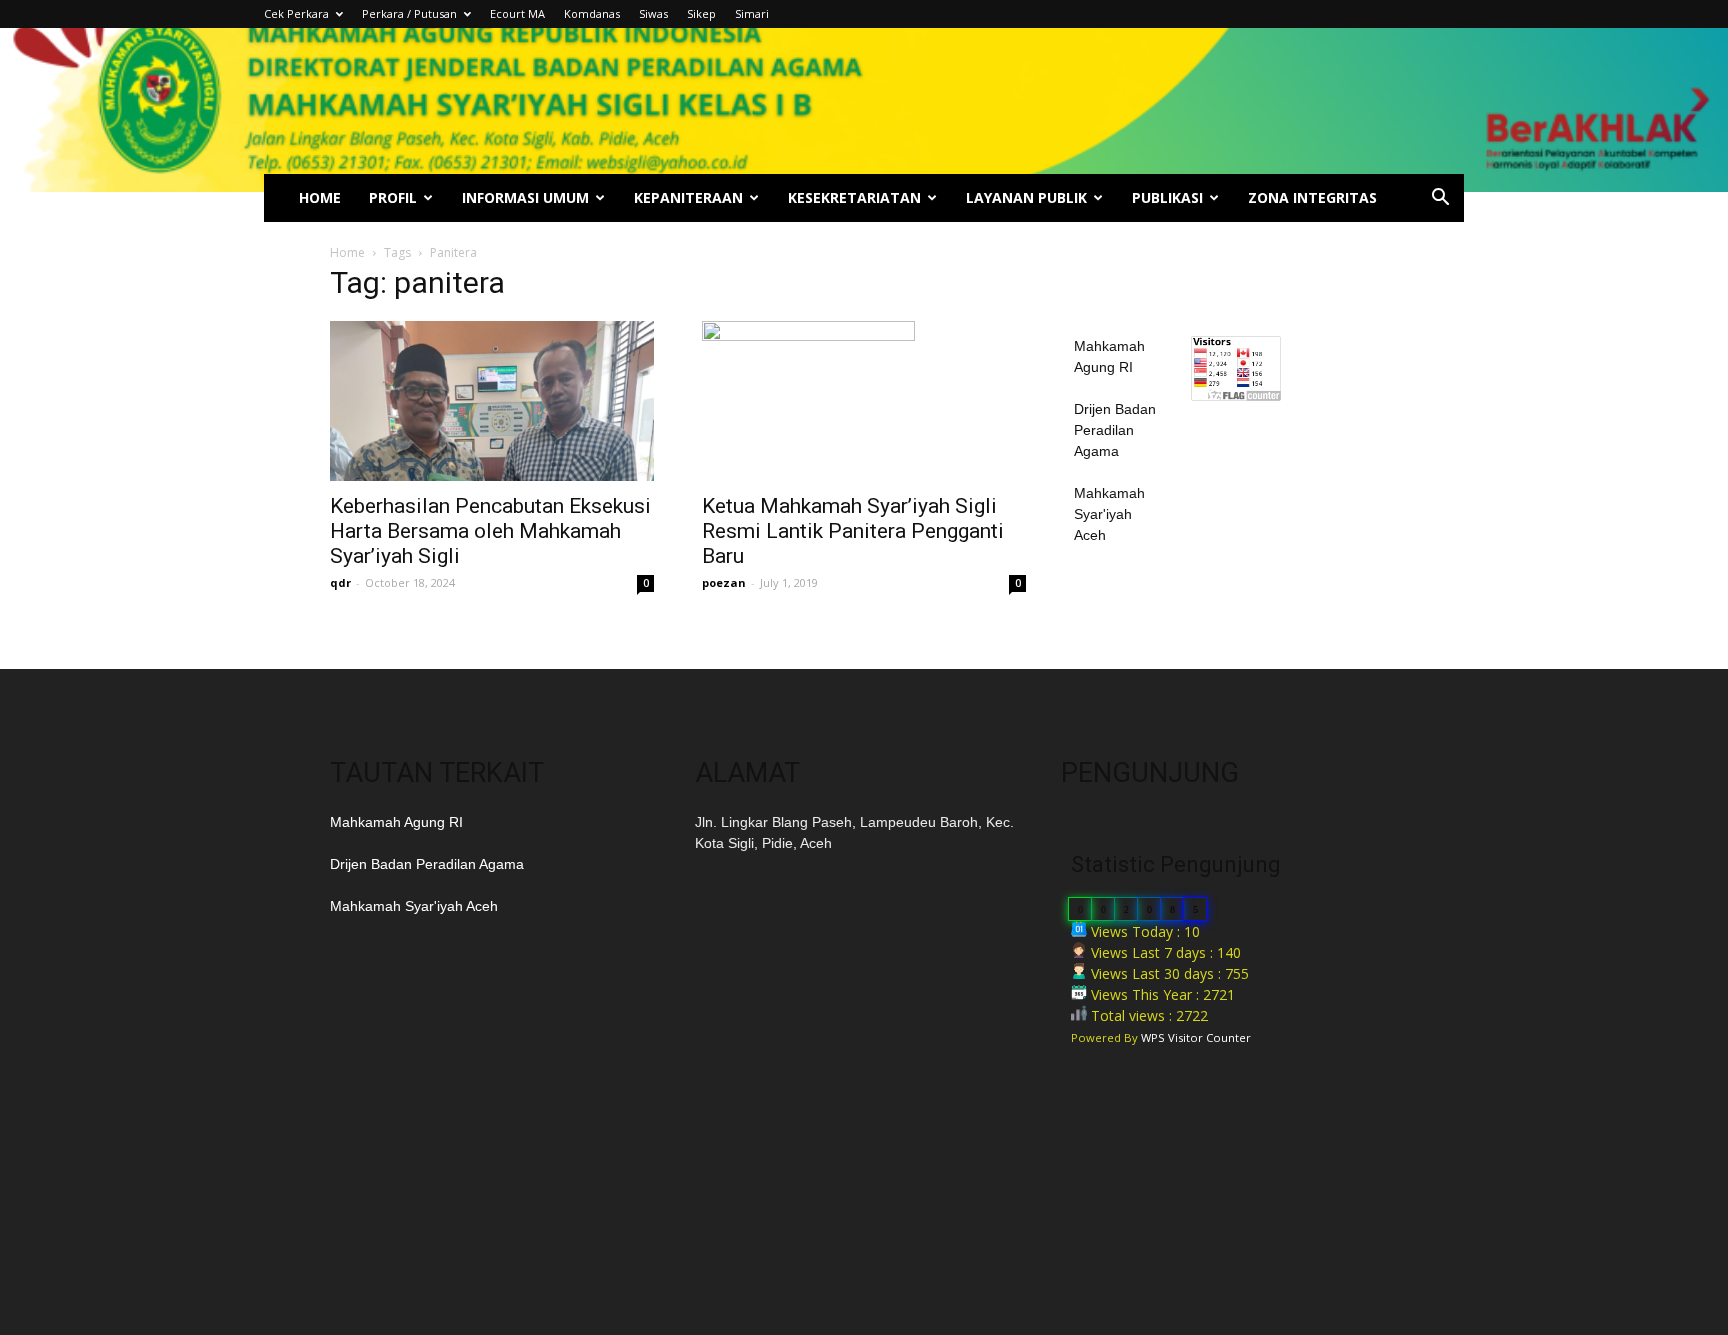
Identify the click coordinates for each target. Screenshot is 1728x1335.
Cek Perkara (296, 13)
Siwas (653, 13)
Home (347, 252)
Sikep (701, 13)
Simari (752, 13)
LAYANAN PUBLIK (1026, 197)
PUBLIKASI (1167, 197)
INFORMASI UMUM (525, 197)
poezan (724, 582)
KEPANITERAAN (688, 197)
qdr (340, 582)
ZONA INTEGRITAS (1312, 197)
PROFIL (393, 197)
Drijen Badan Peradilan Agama (1115, 430)
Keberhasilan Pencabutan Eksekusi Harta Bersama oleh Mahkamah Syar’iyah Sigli (490, 531)
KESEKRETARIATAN (854, 197)
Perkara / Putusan (409, 13)
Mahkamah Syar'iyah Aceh (1109, 514)
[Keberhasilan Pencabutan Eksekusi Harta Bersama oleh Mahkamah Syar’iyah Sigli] (492, 401)
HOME (320, 197)
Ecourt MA (517, 13)
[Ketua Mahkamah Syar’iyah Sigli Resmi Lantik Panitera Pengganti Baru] (864, 401)
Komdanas (592, 13)
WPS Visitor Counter (1196, 1037)
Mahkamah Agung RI (396, 822)
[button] (1440, 199)
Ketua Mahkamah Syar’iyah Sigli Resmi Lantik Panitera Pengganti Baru (853, 531)
